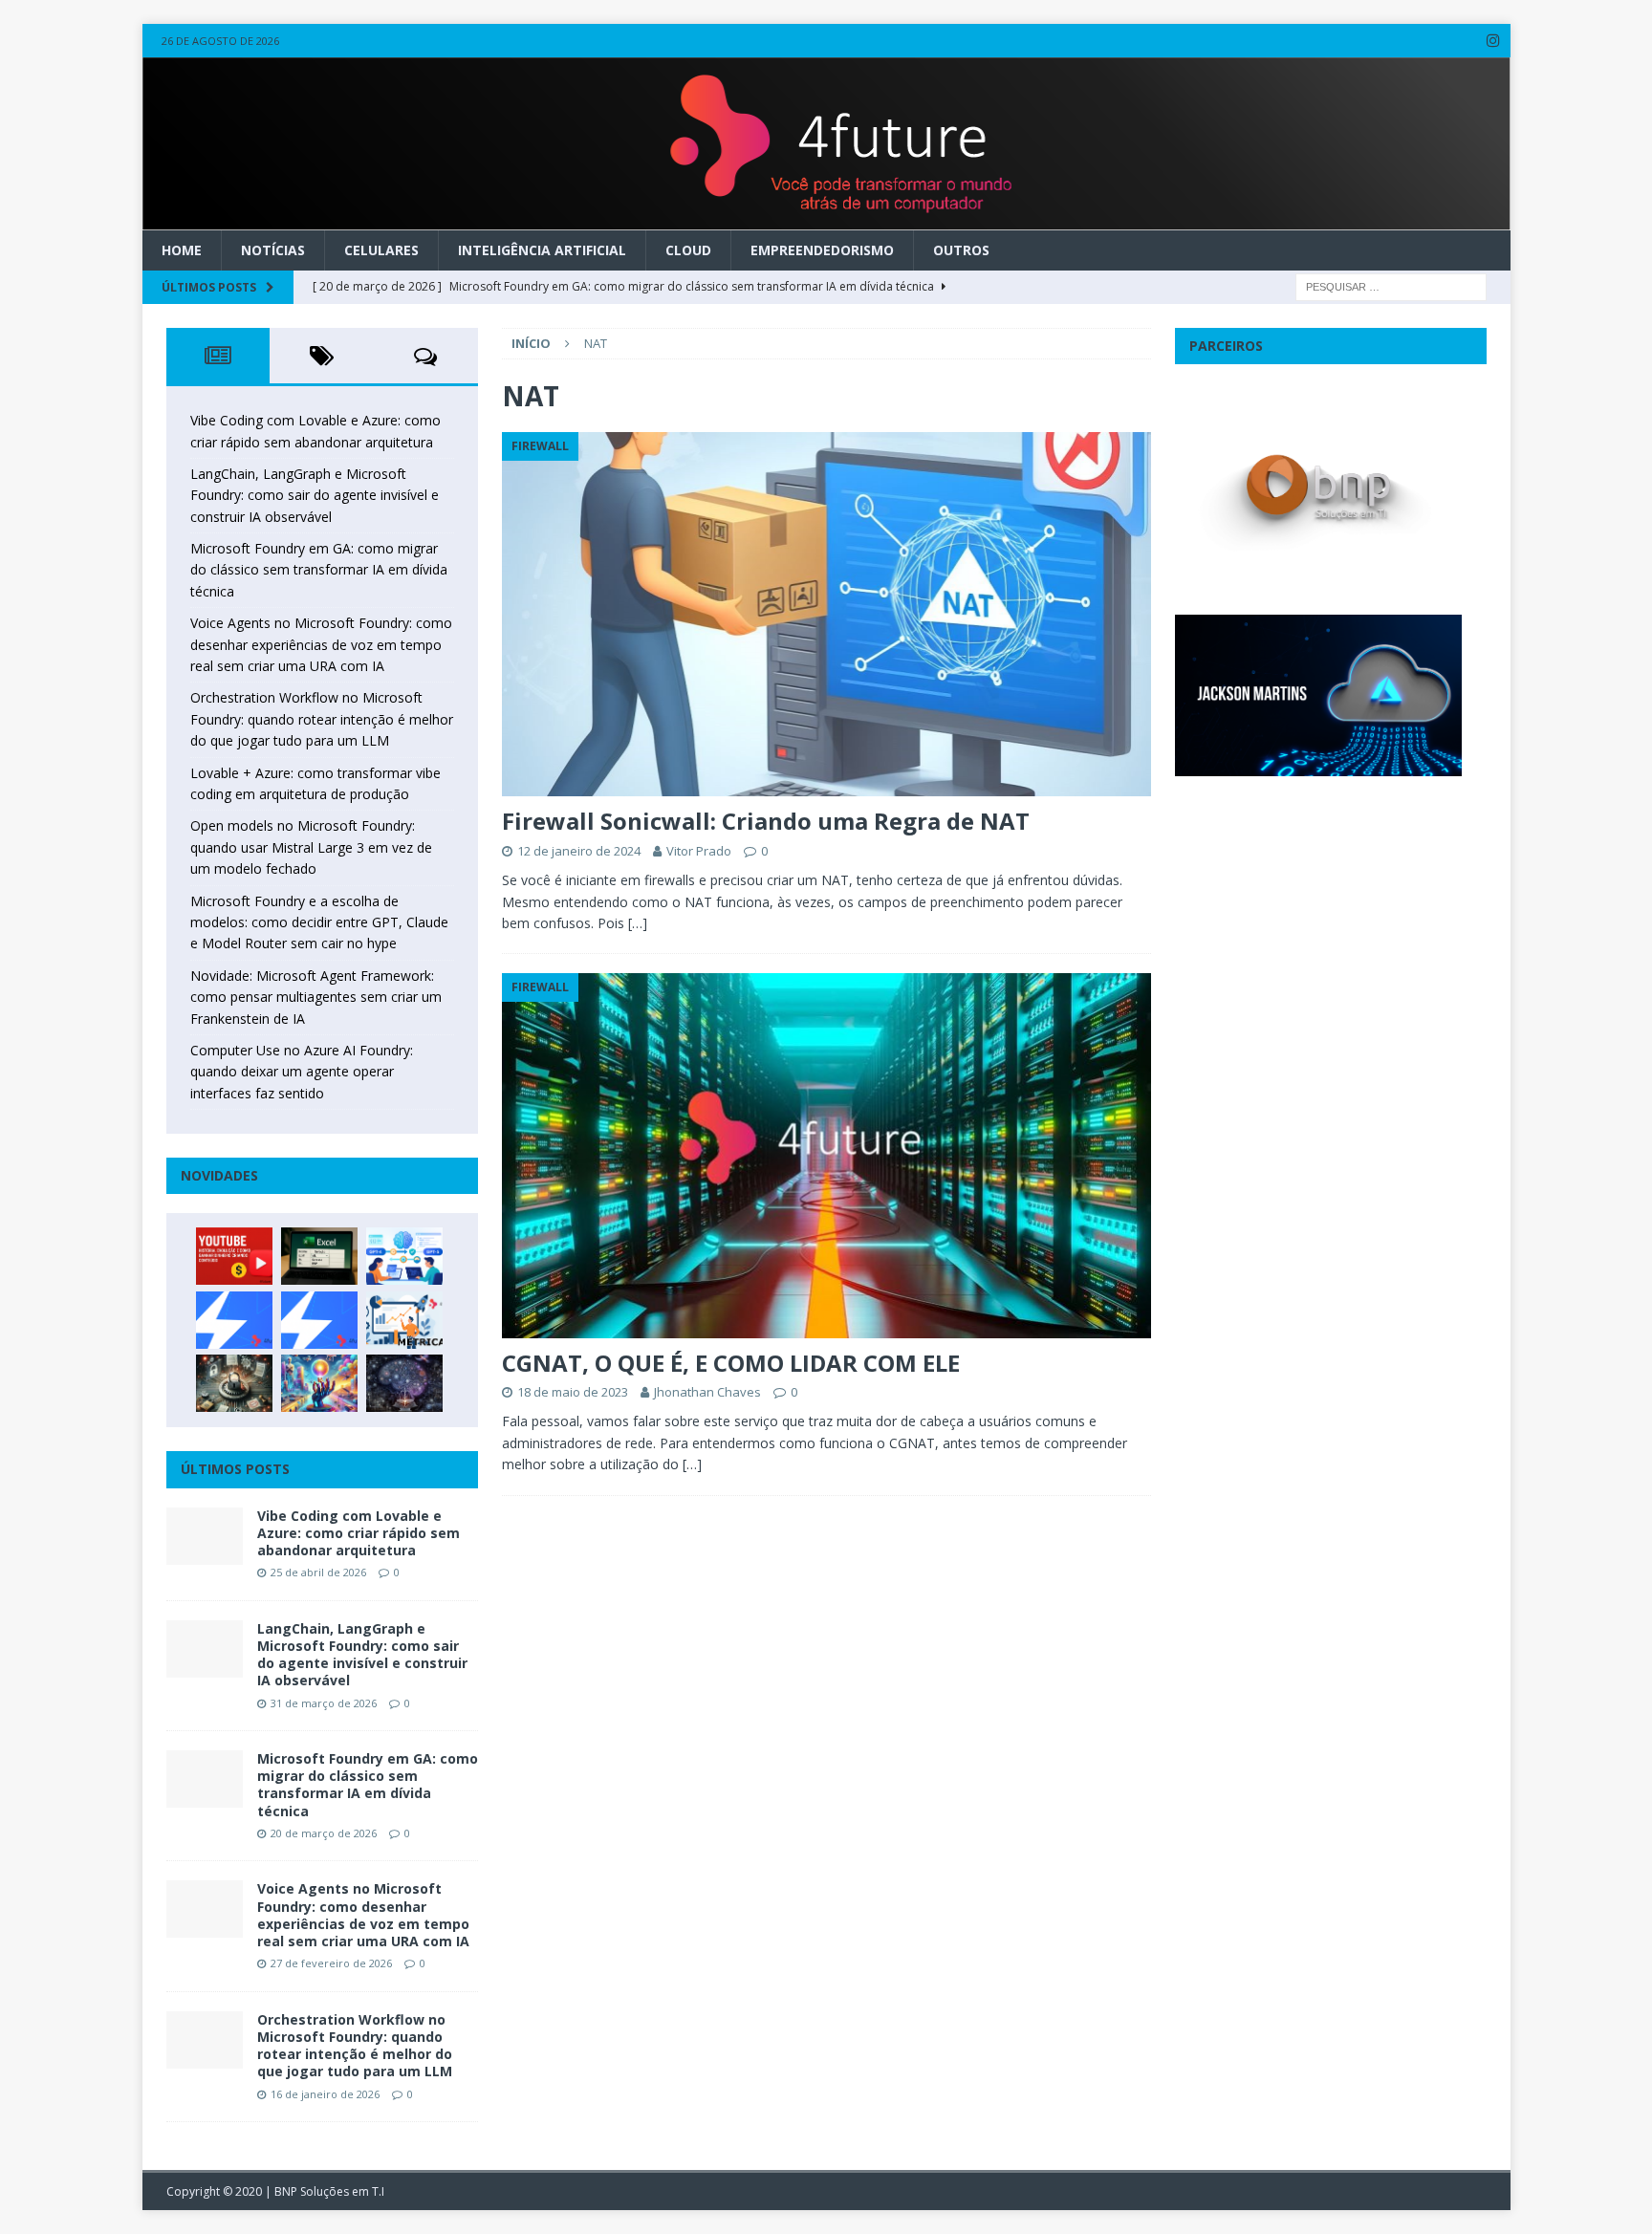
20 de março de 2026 (324, 1833)
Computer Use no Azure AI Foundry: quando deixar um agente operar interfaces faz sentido (302, 1072)
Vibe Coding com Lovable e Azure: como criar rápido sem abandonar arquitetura (359, 1533)
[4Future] (826, 218)
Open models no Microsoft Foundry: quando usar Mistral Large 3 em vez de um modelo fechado (311, 847)
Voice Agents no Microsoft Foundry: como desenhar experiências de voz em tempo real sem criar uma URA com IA (321, 644)
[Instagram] (1494, 41)
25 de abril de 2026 (318, 1572)
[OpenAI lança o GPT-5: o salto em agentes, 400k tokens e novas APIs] (404, 1256)
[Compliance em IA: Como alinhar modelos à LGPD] (234, 1383)
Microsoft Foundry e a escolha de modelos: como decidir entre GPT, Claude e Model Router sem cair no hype (319, 922)
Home (182, 250)
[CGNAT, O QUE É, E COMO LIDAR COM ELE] (826, 1155)
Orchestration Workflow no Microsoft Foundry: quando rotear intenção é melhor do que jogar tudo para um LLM (322, 719)
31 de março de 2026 (324, 1703)
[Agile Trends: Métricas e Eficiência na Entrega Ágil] (404, 1320)
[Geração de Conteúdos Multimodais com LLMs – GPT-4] (319, 1383)
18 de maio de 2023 (573, 1392)
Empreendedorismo (822, 250)
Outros (961, 250)
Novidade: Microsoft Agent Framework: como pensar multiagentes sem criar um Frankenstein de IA (316, 997)
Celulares (381, 250)
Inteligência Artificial (542, 250)
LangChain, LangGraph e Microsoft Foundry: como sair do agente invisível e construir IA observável (315, 495)
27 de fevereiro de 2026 (331, 1963)
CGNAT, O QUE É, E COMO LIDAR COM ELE (731, 1363)
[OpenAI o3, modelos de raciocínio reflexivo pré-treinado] (404, 1383)
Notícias (273, 250)
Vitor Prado (699, 851)
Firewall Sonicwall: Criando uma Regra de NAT (766, 821)
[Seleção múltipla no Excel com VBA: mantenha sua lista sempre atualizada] (319, 1256)
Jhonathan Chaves (707, 1392)
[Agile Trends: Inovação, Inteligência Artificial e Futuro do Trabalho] (234, 1320)
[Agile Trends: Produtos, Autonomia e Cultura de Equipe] (319, 1320)
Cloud (688, 250)
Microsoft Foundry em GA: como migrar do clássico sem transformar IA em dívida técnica (319, 570)
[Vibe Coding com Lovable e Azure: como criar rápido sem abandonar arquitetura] (205, 1536)
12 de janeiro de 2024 (579, 851)
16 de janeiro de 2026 (325, 2094)
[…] (638, 923)
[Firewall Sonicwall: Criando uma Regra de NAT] (826, 614)
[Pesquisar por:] (1391, 285)
